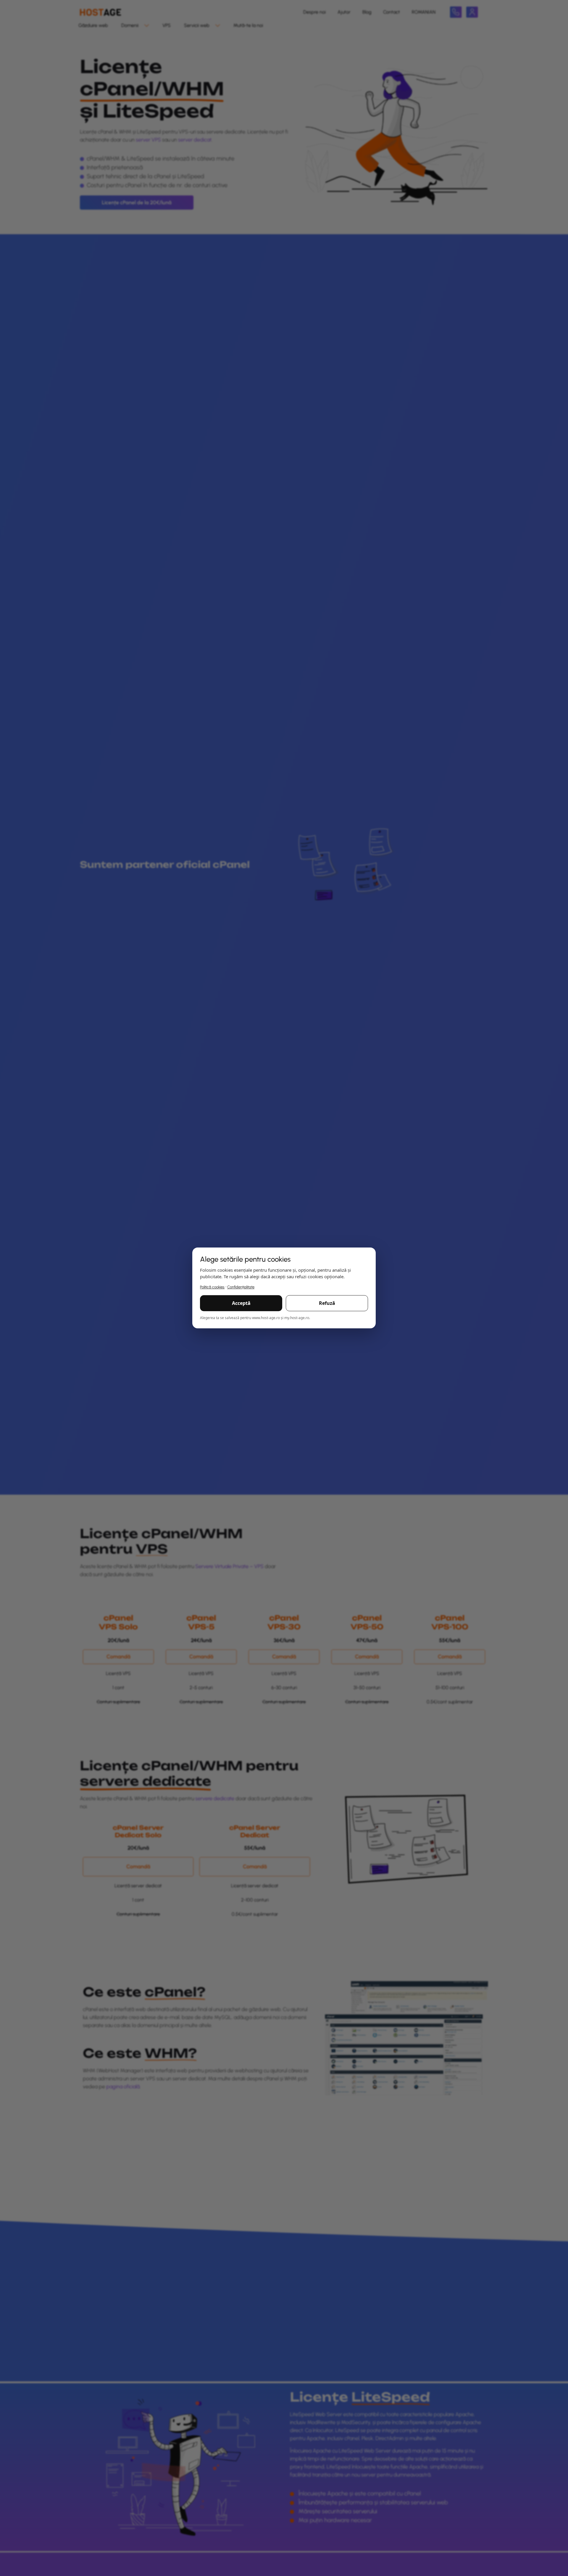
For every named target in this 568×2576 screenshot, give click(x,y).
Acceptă (241, 1303)
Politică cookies (212, 1287)
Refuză (327, 1303)
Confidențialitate (241, 1287)
